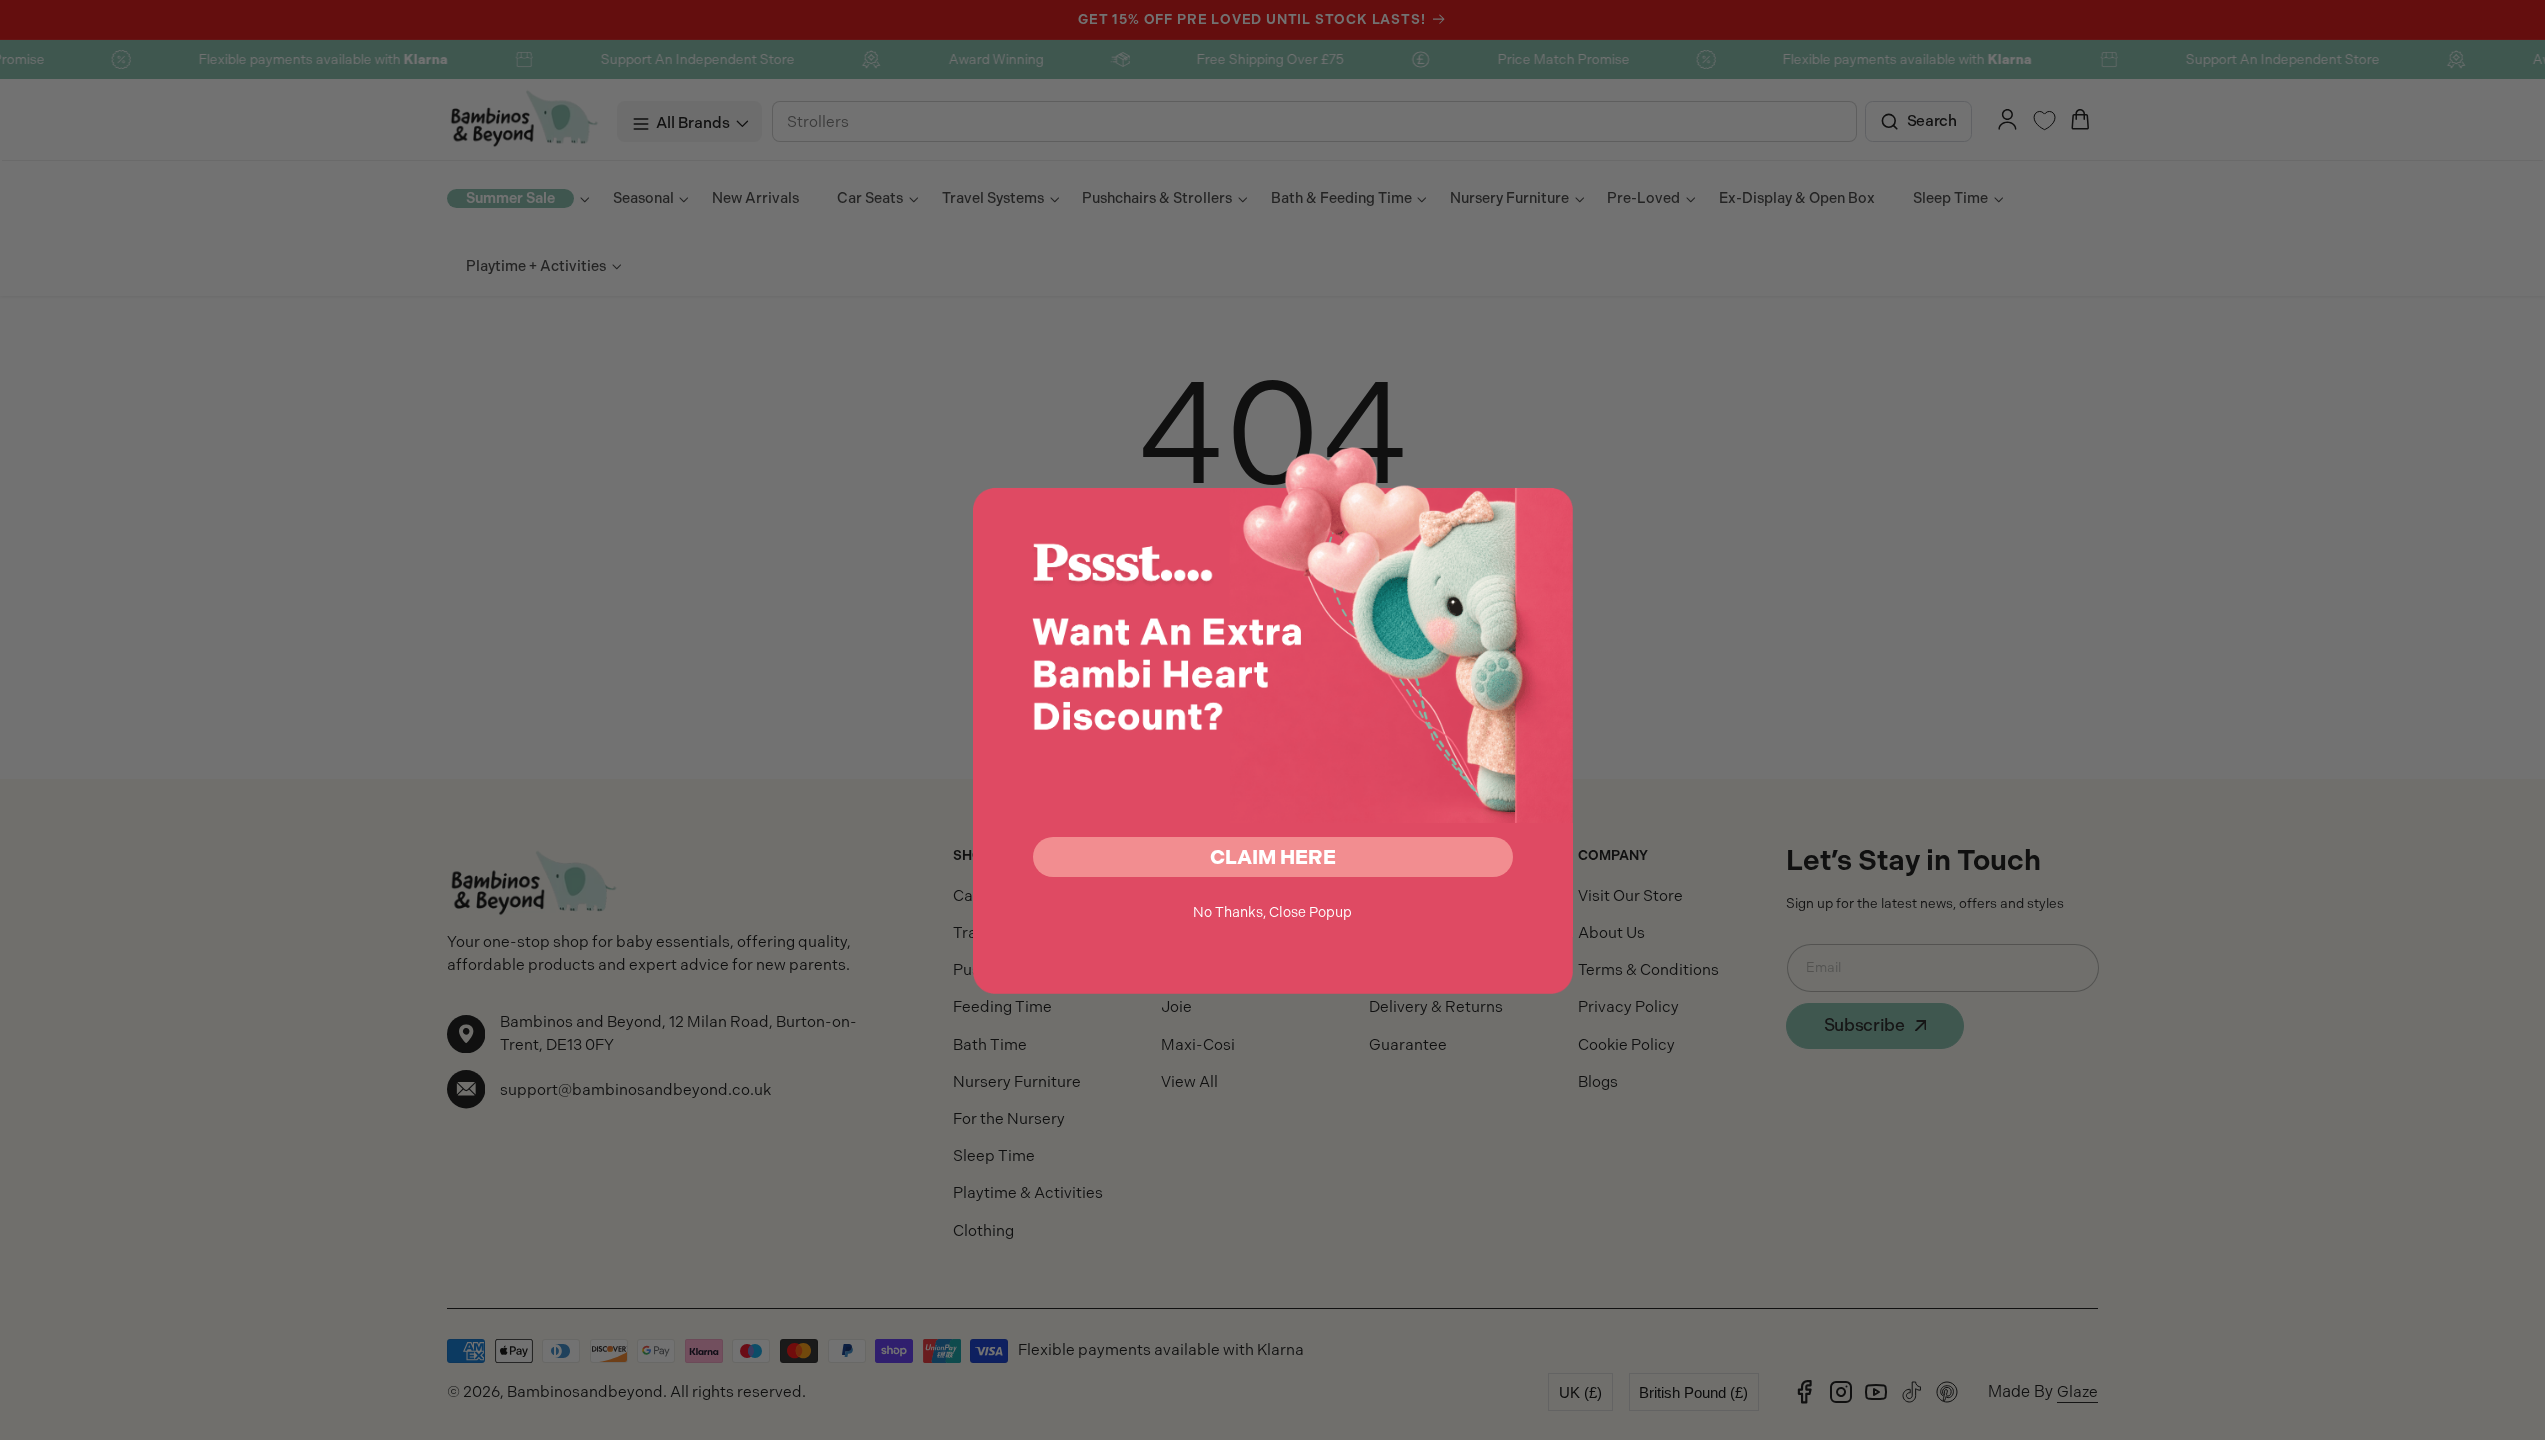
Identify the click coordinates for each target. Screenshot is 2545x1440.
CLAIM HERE (1273, 857)
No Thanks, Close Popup (1272, 912)
